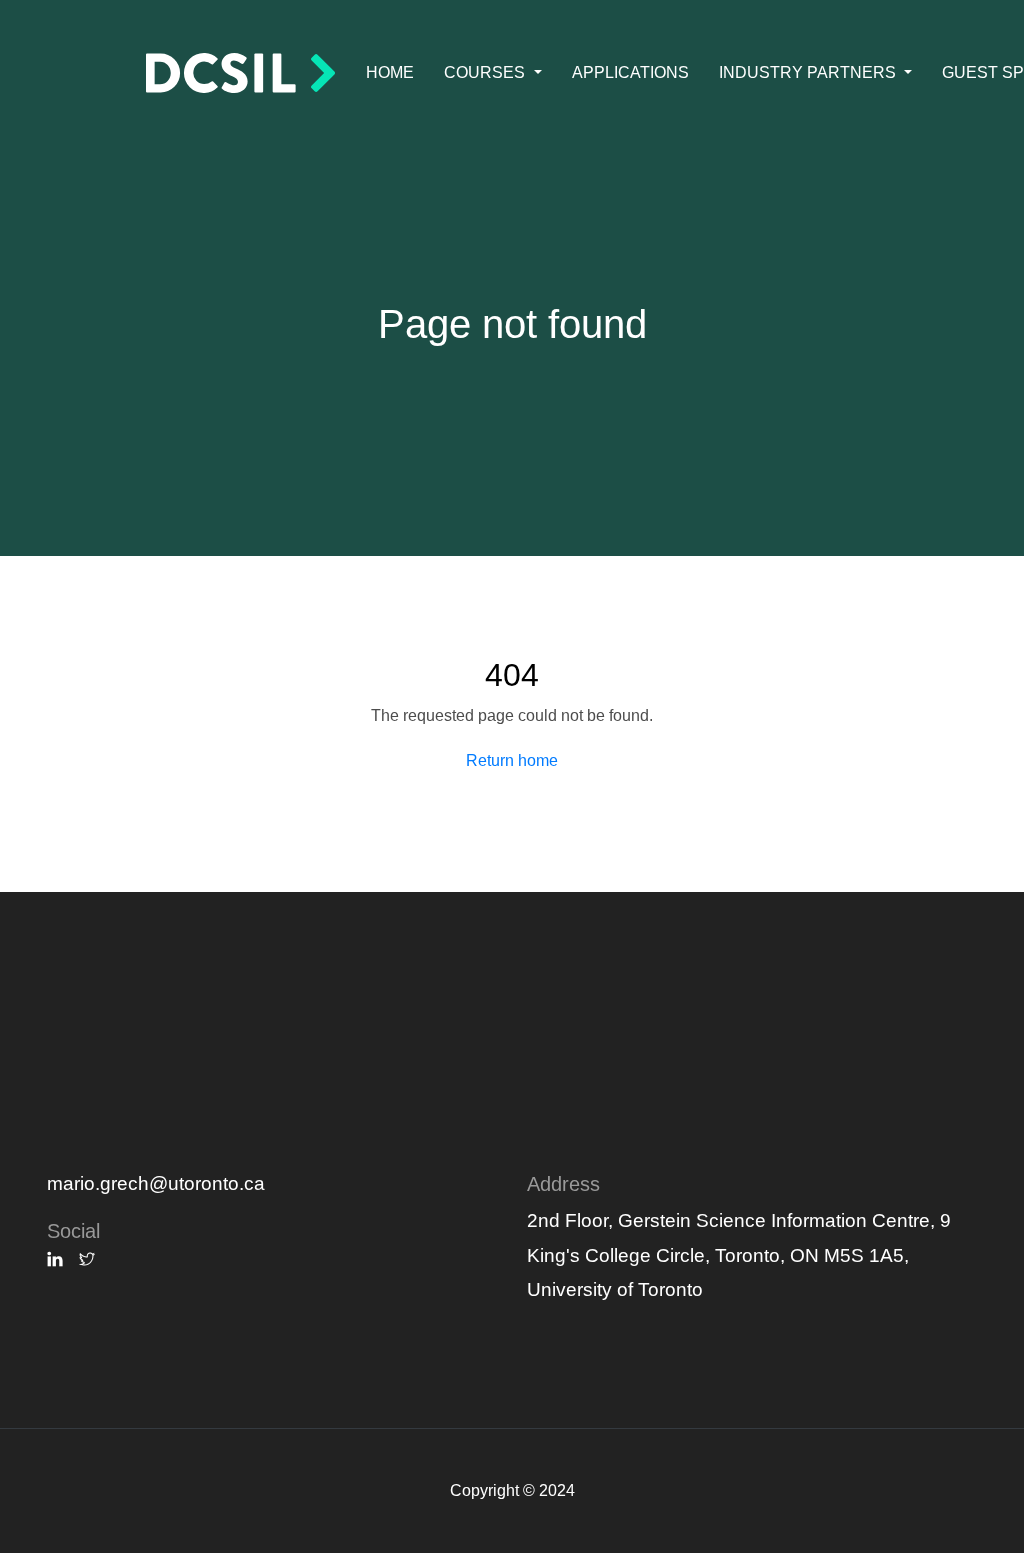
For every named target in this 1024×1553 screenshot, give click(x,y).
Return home (512, 760)
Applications (630, 72)
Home (390, 72)
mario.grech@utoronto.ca (156, 1183)
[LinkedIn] (55, 1260)
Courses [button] (486, 72)
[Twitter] (87, 1260)
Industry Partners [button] (809, 72)
